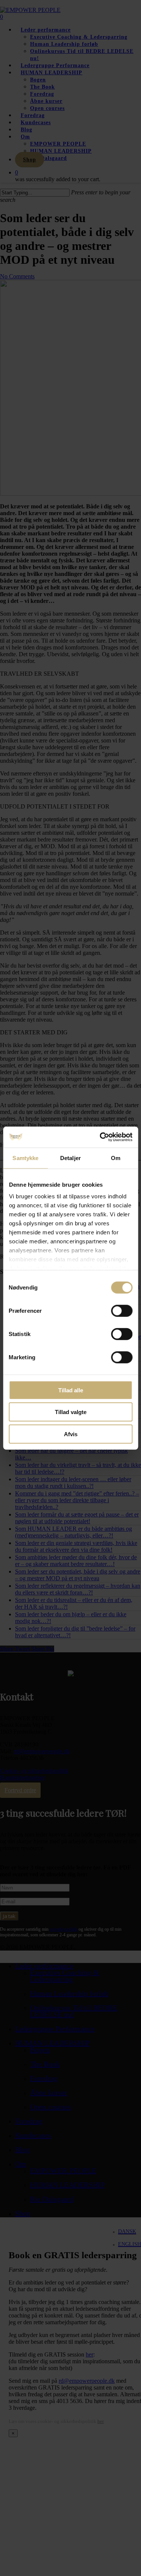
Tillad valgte (71, 1412)
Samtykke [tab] (25, 1158)
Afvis (71, 1434)
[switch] (122, 1311)
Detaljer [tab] (70, 1158)
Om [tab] (116, 1158)
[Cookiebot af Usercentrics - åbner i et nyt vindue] (100, 1137)
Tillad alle (71, 1390)
